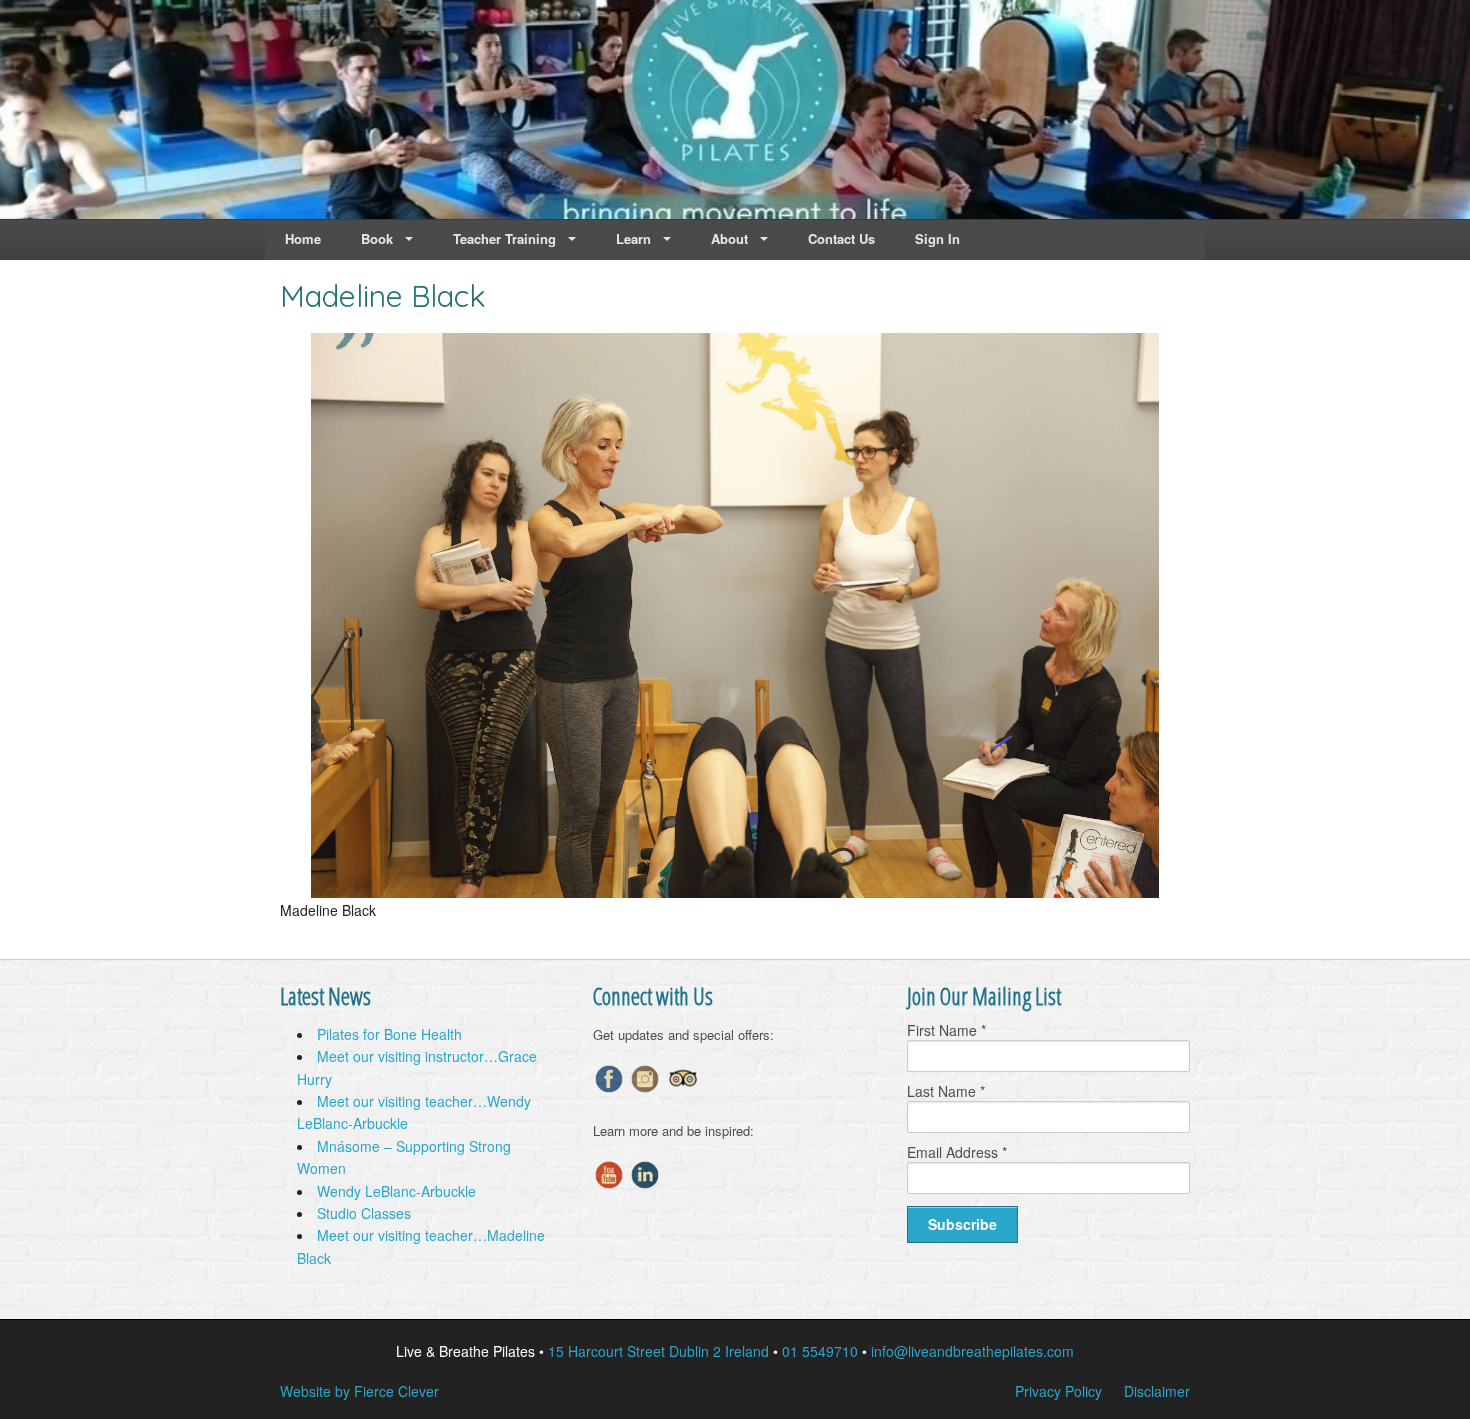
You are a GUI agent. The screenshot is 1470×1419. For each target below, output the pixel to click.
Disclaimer (1157, 1391)
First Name (946, 1030)
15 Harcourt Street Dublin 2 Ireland (658, 1351)
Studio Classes (364, 1213)
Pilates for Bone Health (389, 1034)
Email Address (957, 1152)
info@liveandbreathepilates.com (972, 1351)
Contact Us (841, 238)
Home (303, 238)
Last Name (946, 1091)
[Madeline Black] (735, 892)
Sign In (937, 238)
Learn (633, 238)
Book (377, 238)
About (729, 238)
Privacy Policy (1058, 1391)
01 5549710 (820, 1351)
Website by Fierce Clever (359, 1391)
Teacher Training (504, 238)
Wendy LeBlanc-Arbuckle (396, 1191)
